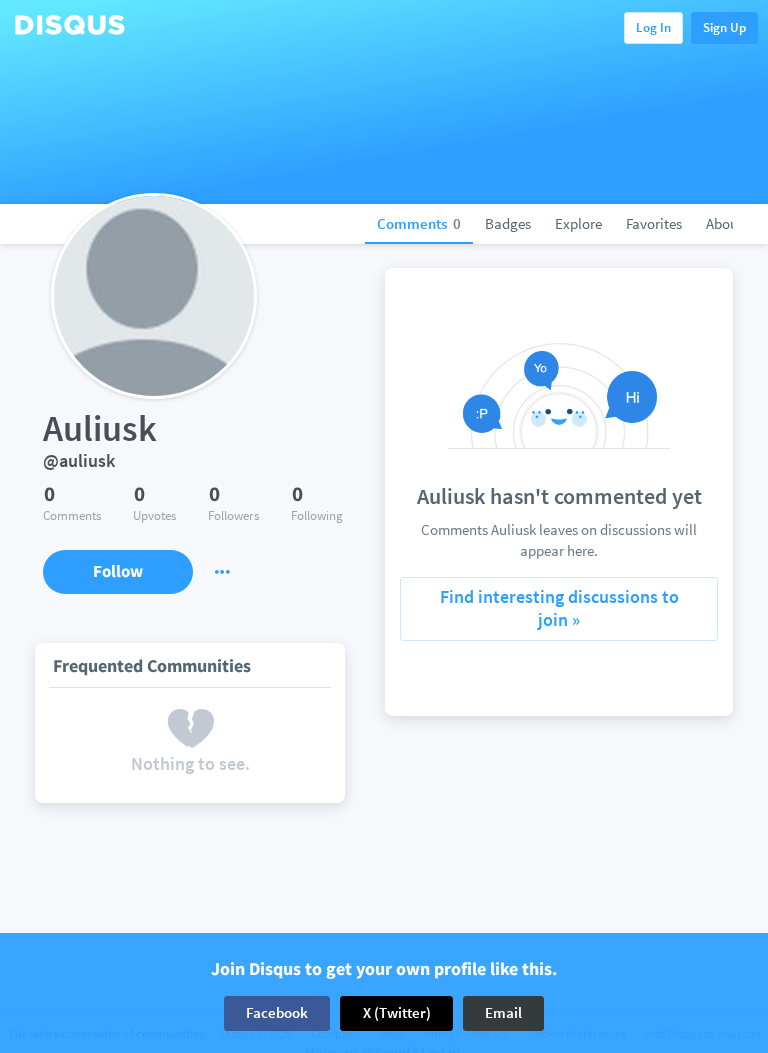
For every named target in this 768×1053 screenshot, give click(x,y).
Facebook (277, 1012)
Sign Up (724, 27)
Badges (508, 223)
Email (503, 1012)
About (724, 223)
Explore (578, 223)
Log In (653, 27)
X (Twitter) (397, 1012)
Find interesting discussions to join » (559, 608)
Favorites (654, 223)
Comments (419, 223)
